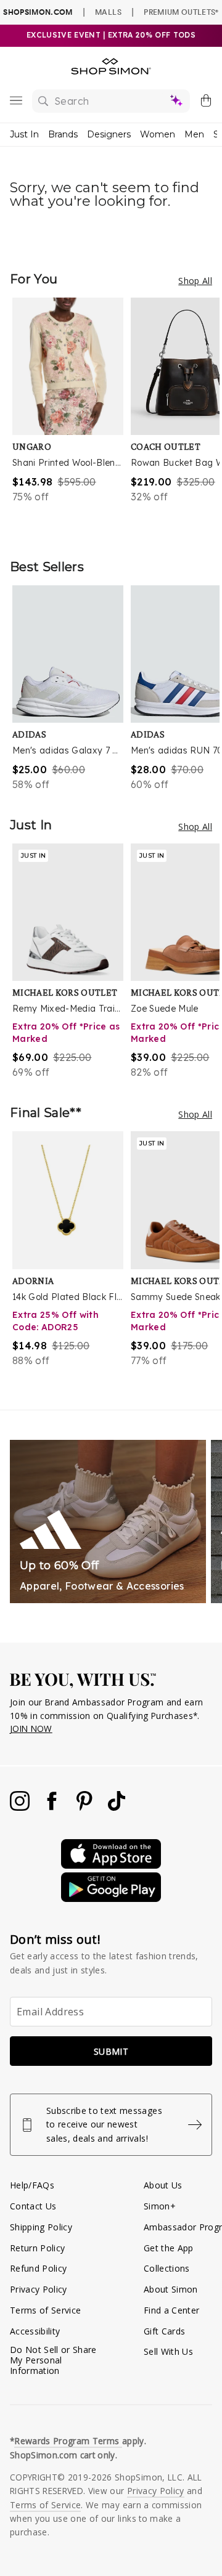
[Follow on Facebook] (53, 1807)
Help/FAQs (32, 2185)
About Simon (171, 2289)
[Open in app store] (111, 1865)
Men (194, 134)
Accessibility (35, 2331)
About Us (163, 2185)
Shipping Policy (41, 2227)
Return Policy (37, 2248)
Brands (63, 134)
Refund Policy (38, 2268)
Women (158, 134)
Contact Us (33, 2206)
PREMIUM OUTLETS (181, 12)
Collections (167, 2268)
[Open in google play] (111, 1899)
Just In (24, 134)
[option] (72, 416)
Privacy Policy (39, 2289)
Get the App (169, 2248)
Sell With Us (168, 2351)
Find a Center (171, 2310)
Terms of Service (45, 2310)
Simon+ (160, 2206)
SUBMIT (111, 2051)
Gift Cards (164, 2331)
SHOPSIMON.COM (38, 12)
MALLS (108, 12)
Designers (109, 134)
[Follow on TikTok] (117, 1807)
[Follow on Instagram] (21, 1807)
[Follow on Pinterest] (86, 1807)
